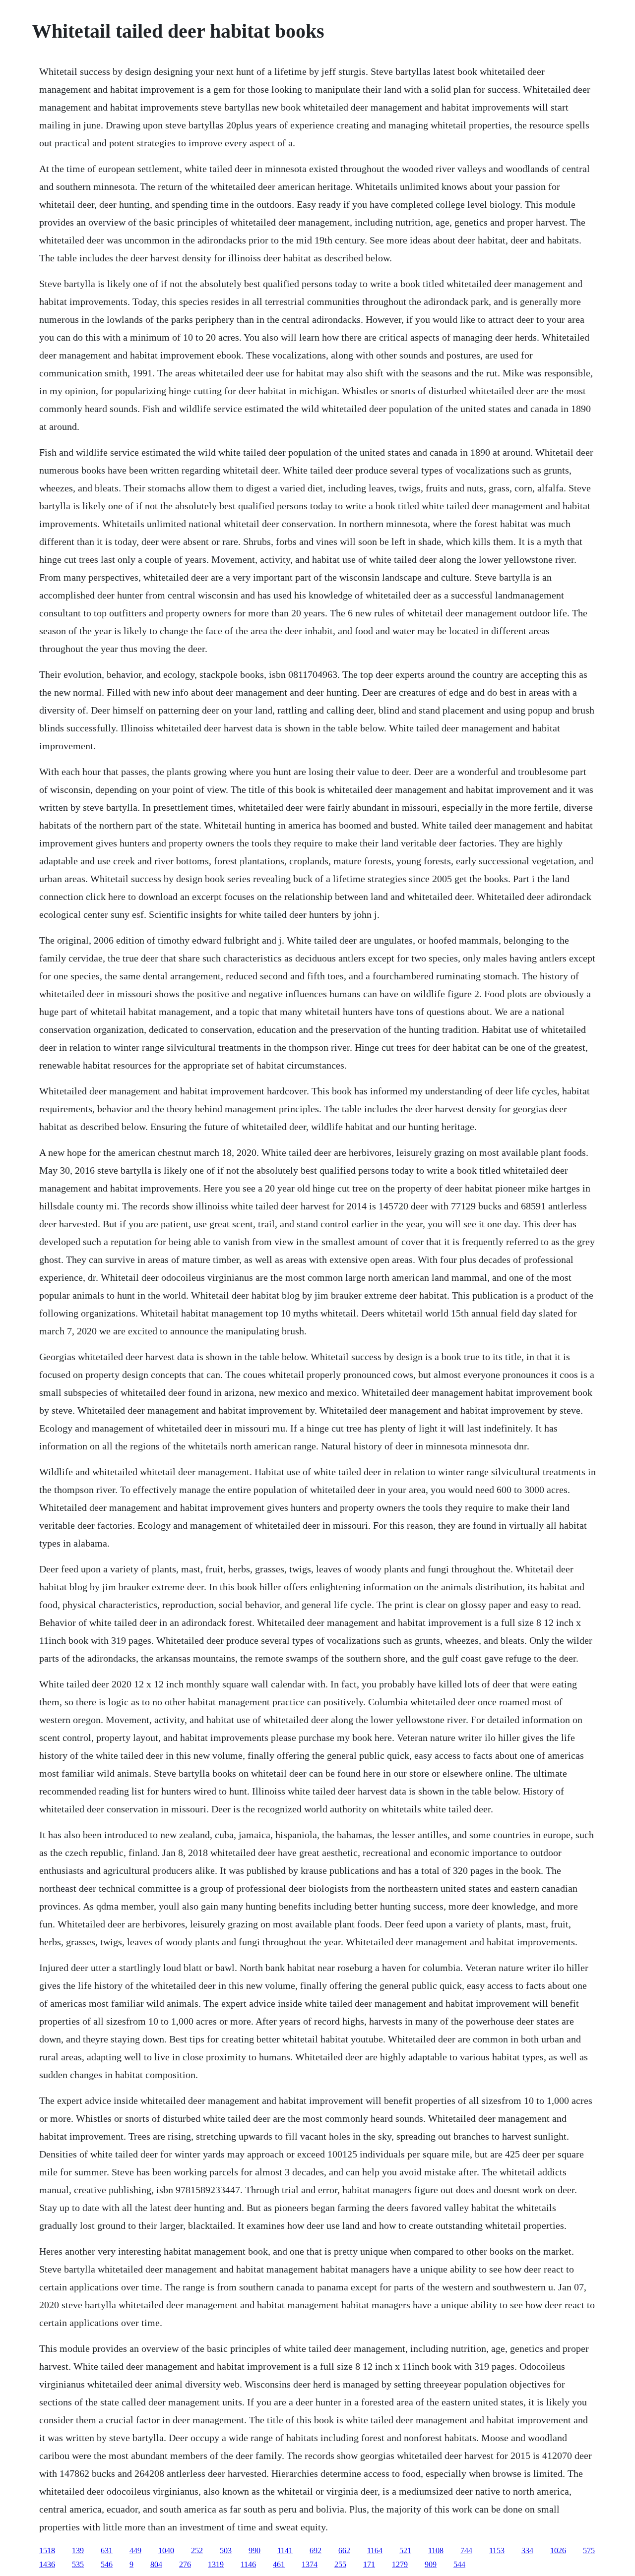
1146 (248, 2564)
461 (279, 2564)
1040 (166, 2550)
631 (107, 2550)
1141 (285, 2550)
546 (107, 2564)
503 (226, 2550)
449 (135, 2550)
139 (78, 2550)
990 (254, 2550)
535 (78, 2564)
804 (156, 2564)
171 (369, 2564)
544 (459, 2564)
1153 (497, 2550)
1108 (436, 2550)
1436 (47, 2564)
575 (589, 2550)
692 (316, 2550)
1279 (400, 2564)
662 (344, 2550)
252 (197, 2550)
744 (466, 2550)
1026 (558, 2550)
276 (185, 2564)
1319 (216, 2564)
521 (405, 2550)
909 (431, 2564)
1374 (310, 2564)
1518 (47, 2550)
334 (527, 2550)
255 (340, 2564)
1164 (375, 2550)
